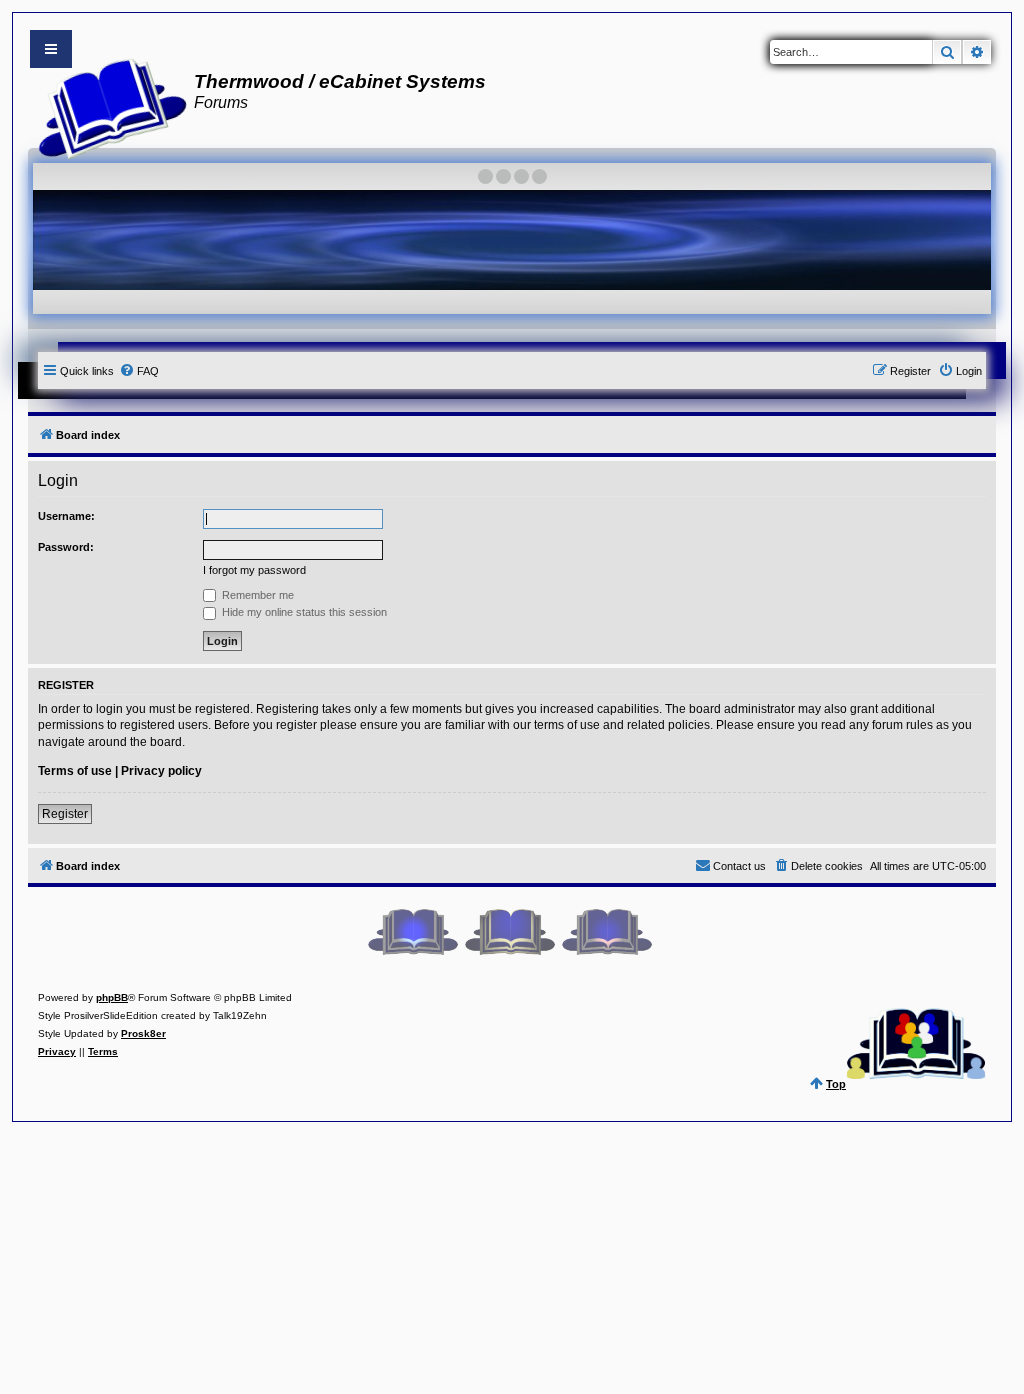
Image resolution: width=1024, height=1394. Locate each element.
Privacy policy (161, 771)
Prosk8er (143, 1033)
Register (65, 814)
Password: (66, 547)
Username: (66, 516)
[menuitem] (139, 371)
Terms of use (75, 771)
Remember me (256, 595)
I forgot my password (254, 570)
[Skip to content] (51, 49)
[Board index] (106, 106)
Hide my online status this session (303, 612)
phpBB (112, 997)
